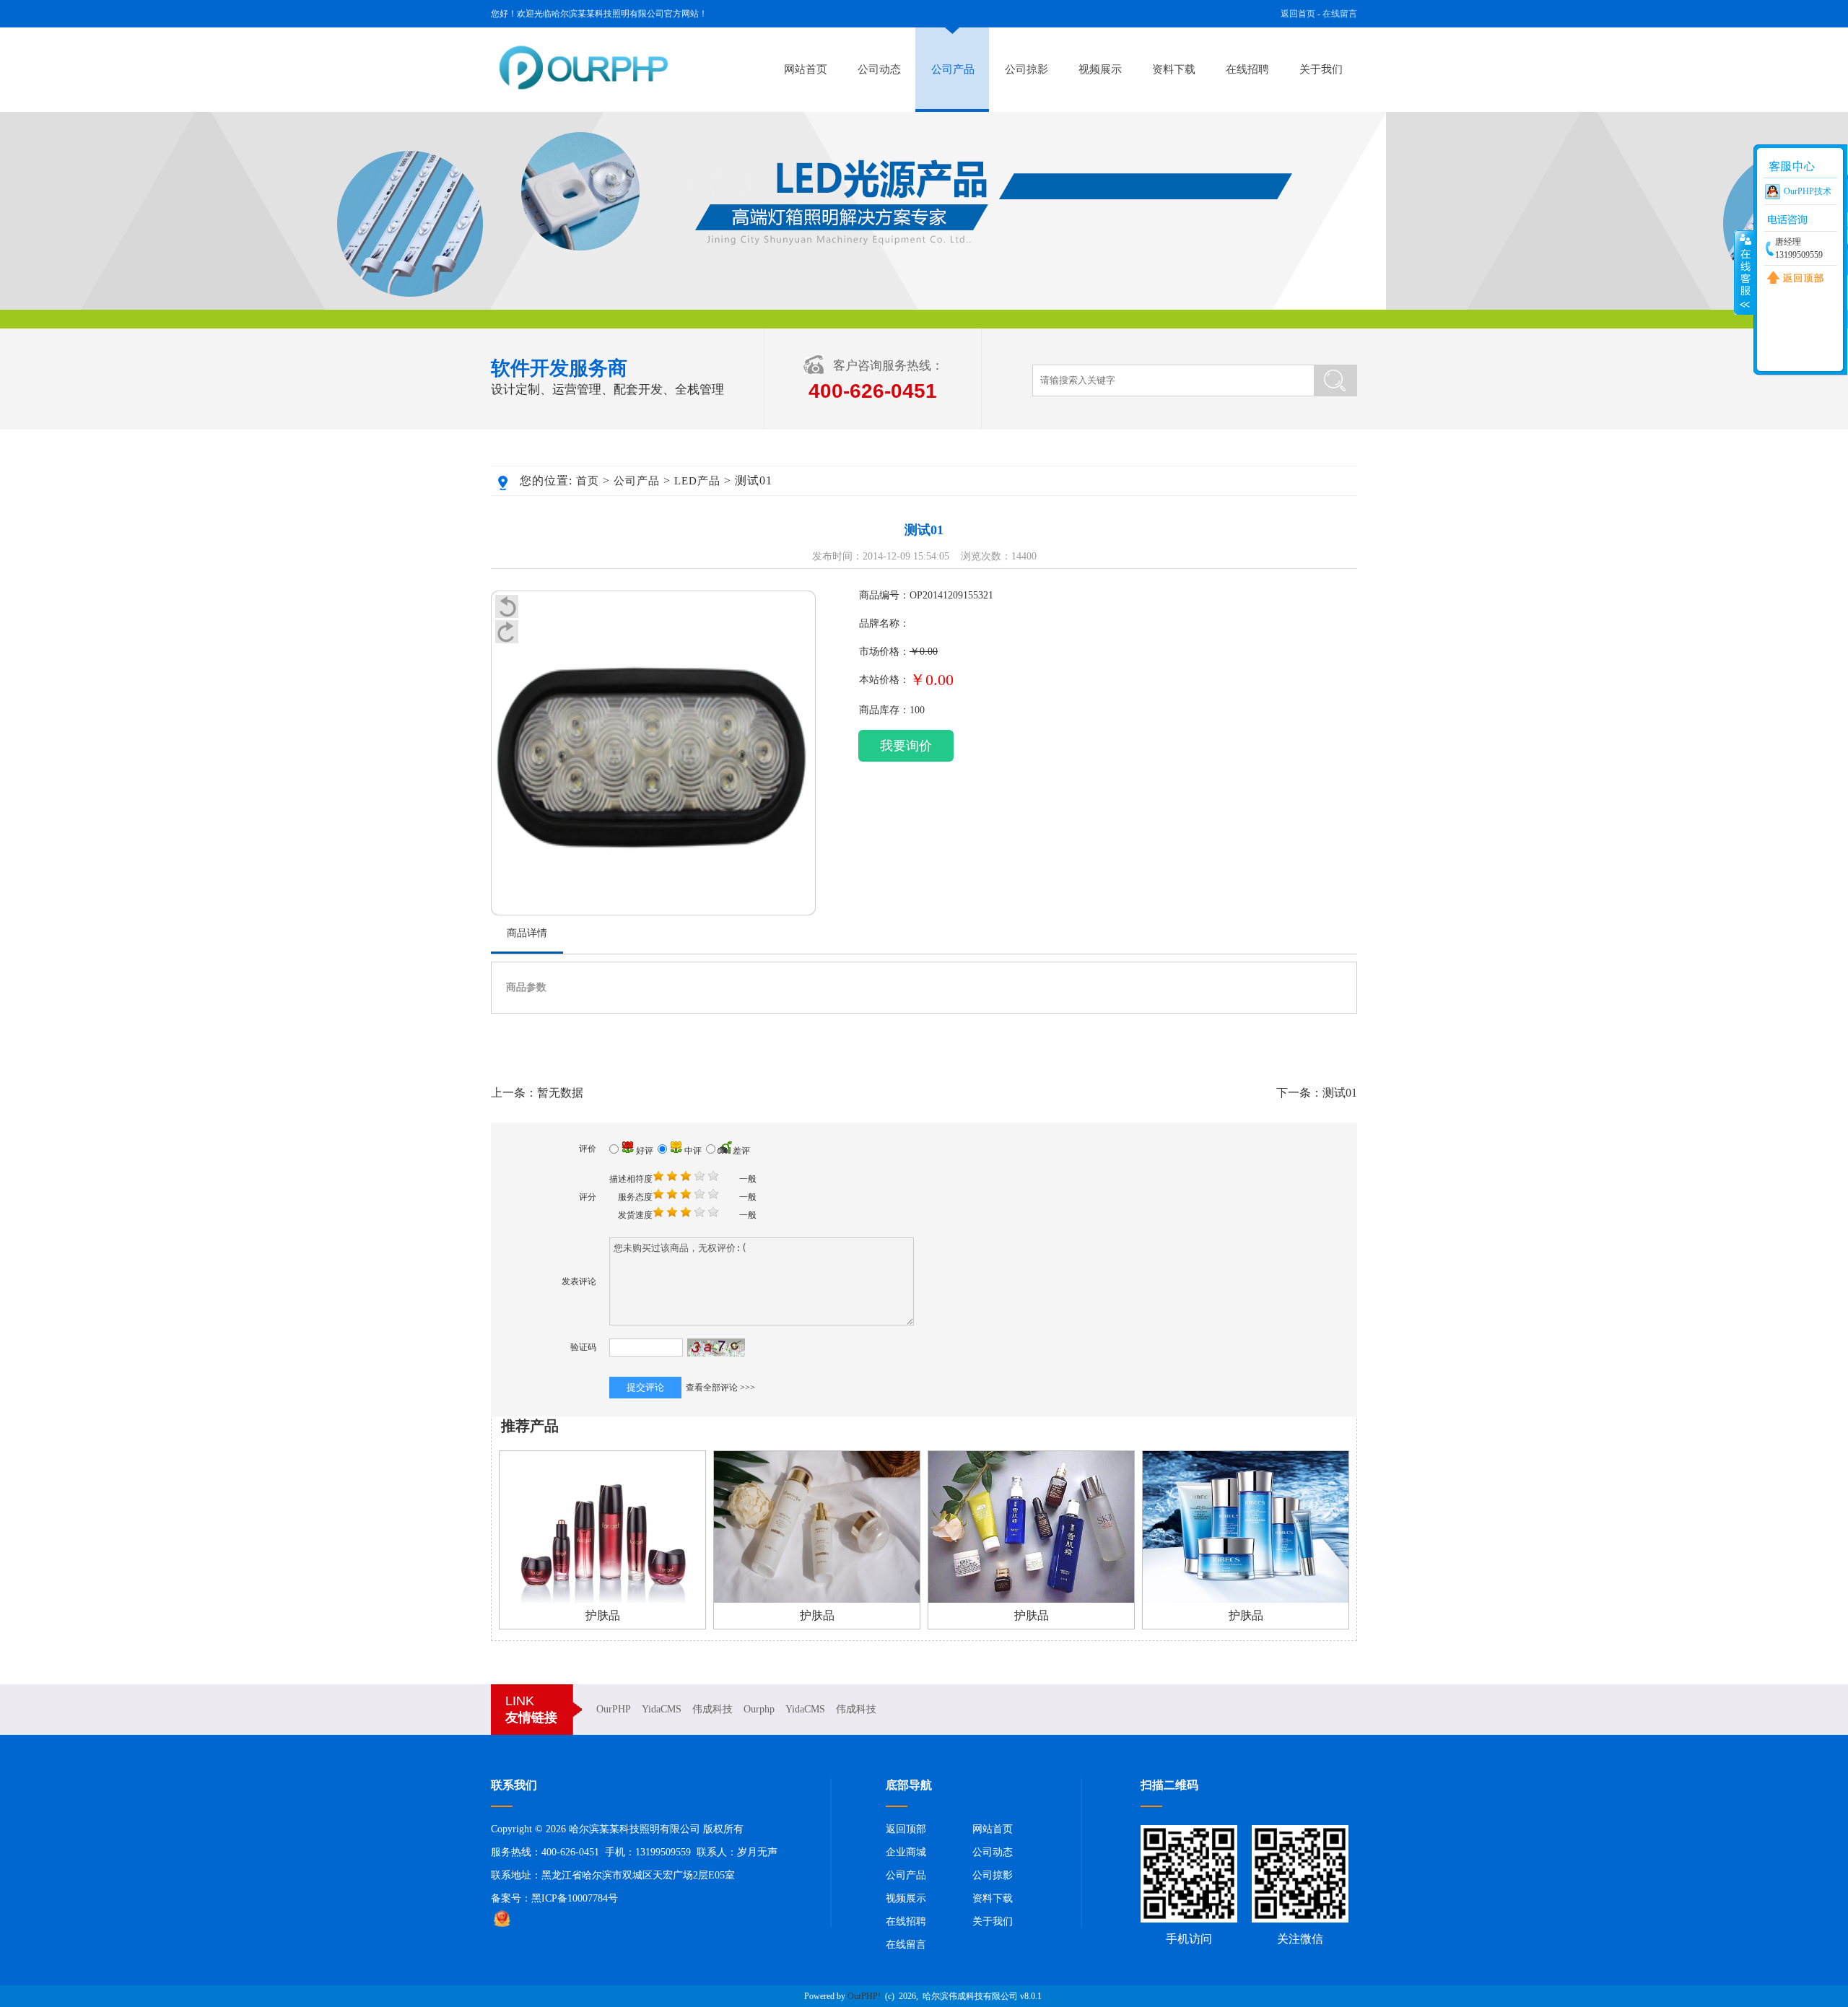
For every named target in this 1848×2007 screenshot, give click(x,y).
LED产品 (697, 481)
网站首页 (806, 69)
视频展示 (1100, 69)
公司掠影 (1027, 69)
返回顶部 (906, 1829)
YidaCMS (662, 1709)
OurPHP (614, 1709)
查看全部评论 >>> (720, 1388)
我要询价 (906, 746)
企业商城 (906, 1852)
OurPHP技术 (1808, 191)
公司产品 (953, 69)
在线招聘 (1247, 69)
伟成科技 (712, 1709)
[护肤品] (602, 1600)
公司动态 (879, 69)
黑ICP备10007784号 (575, 1898)
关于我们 (1321, 69)
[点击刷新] (716, 1348)
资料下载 (1174, 69)
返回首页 (1298, 14)
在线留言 (1340, 14)
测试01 (1340, 1093)
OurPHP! (864, 1996)
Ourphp (759, 1709)
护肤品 (603, 1615)
